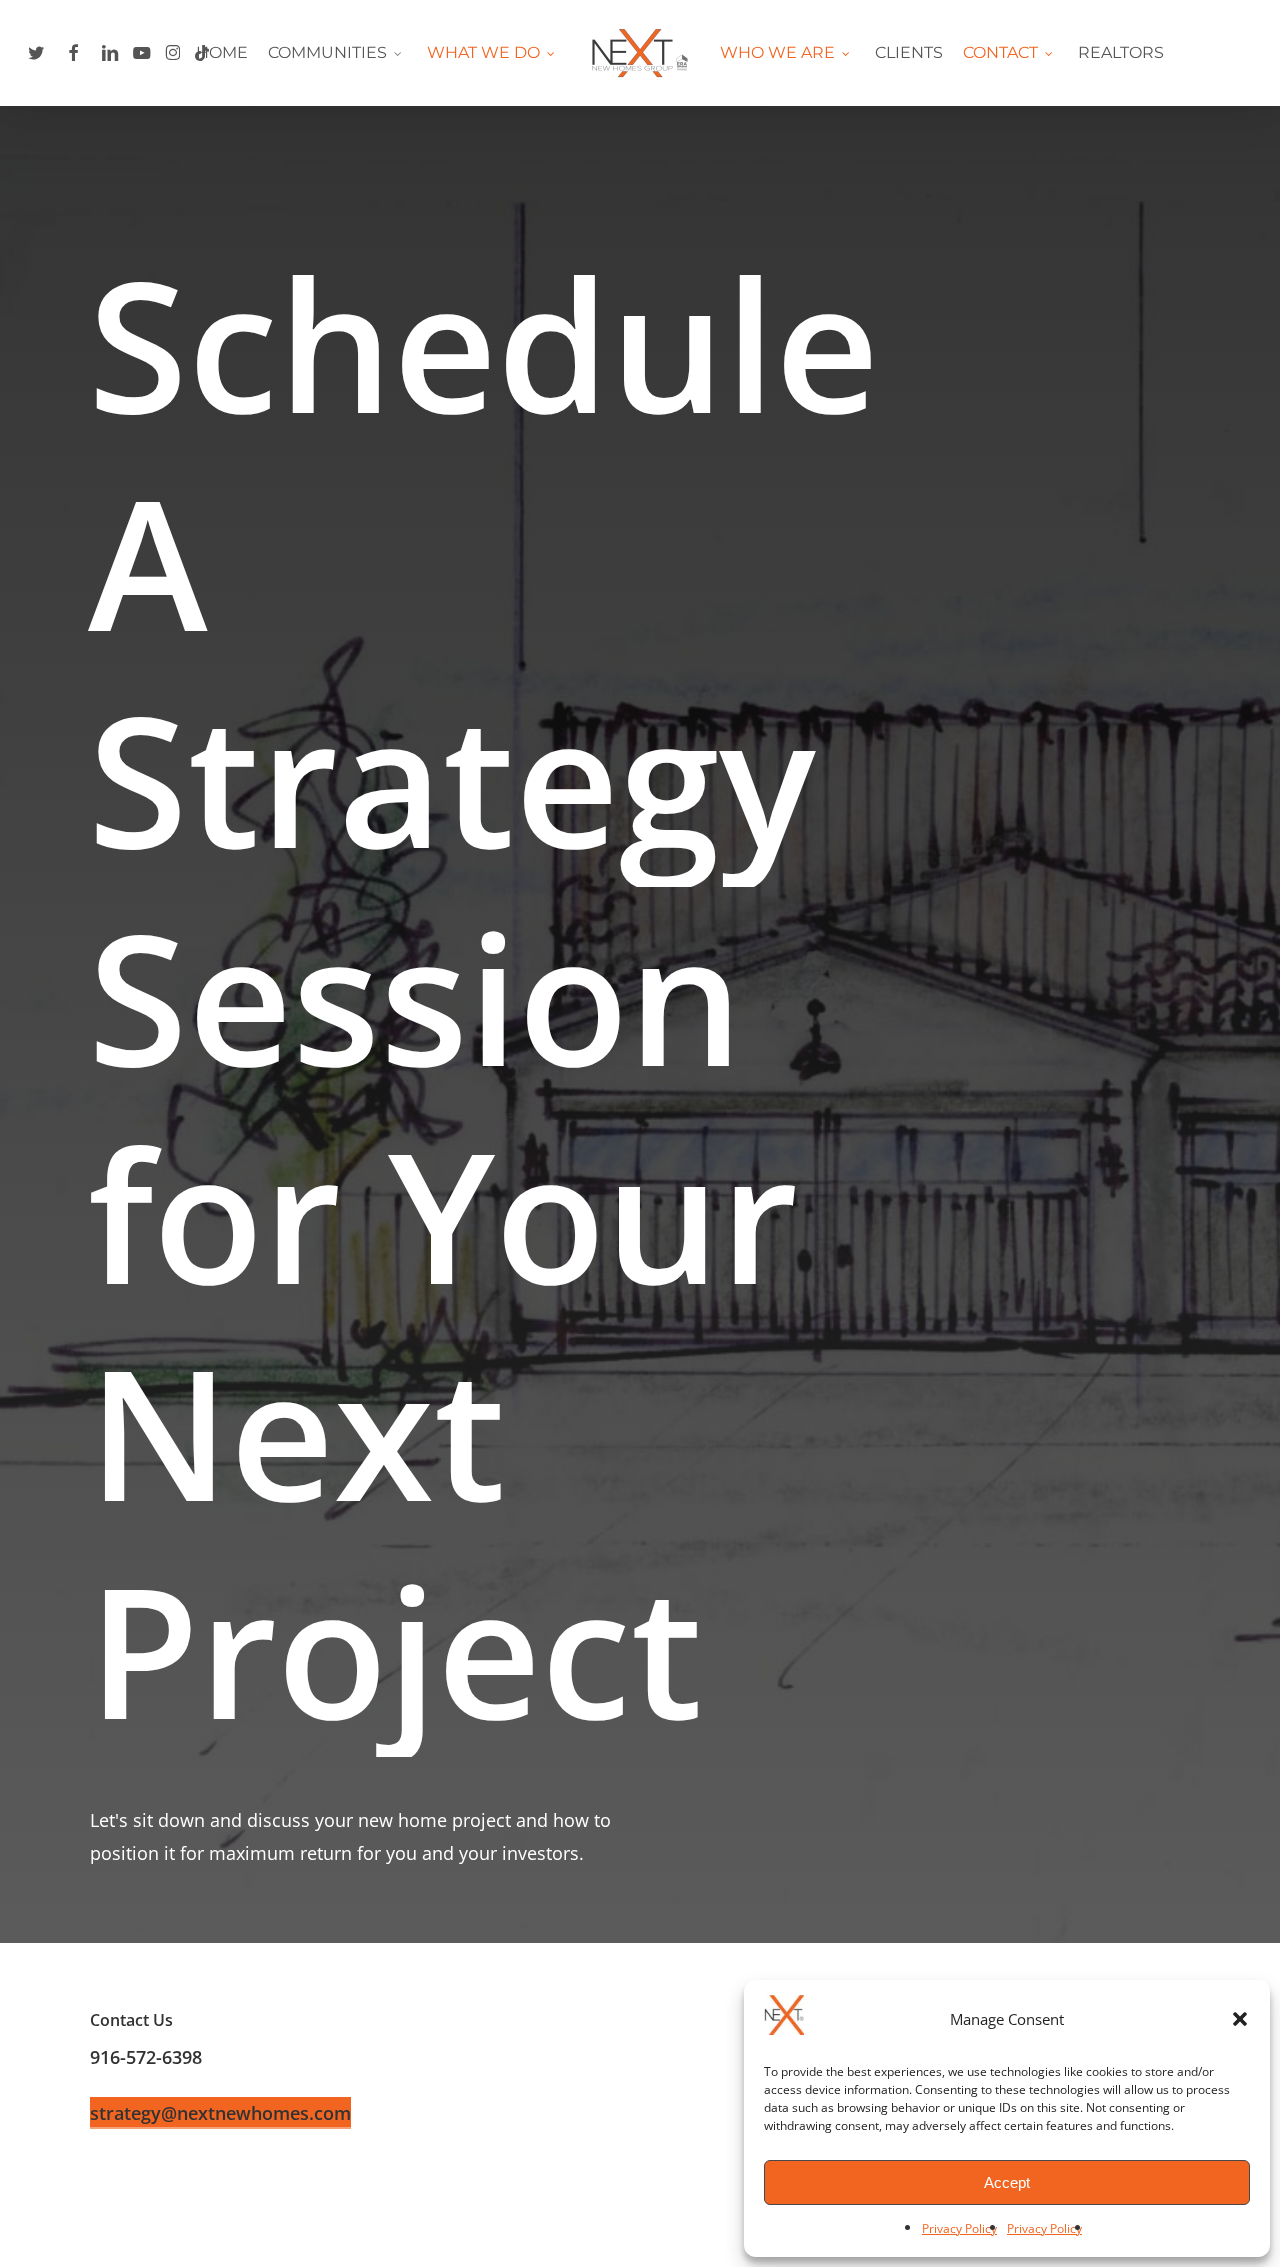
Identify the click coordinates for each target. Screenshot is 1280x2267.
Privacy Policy (959, 2228)
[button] (1240, 2019)
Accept (1007, 2182)
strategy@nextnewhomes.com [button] (220, 2113)
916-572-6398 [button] (146, 2057)
